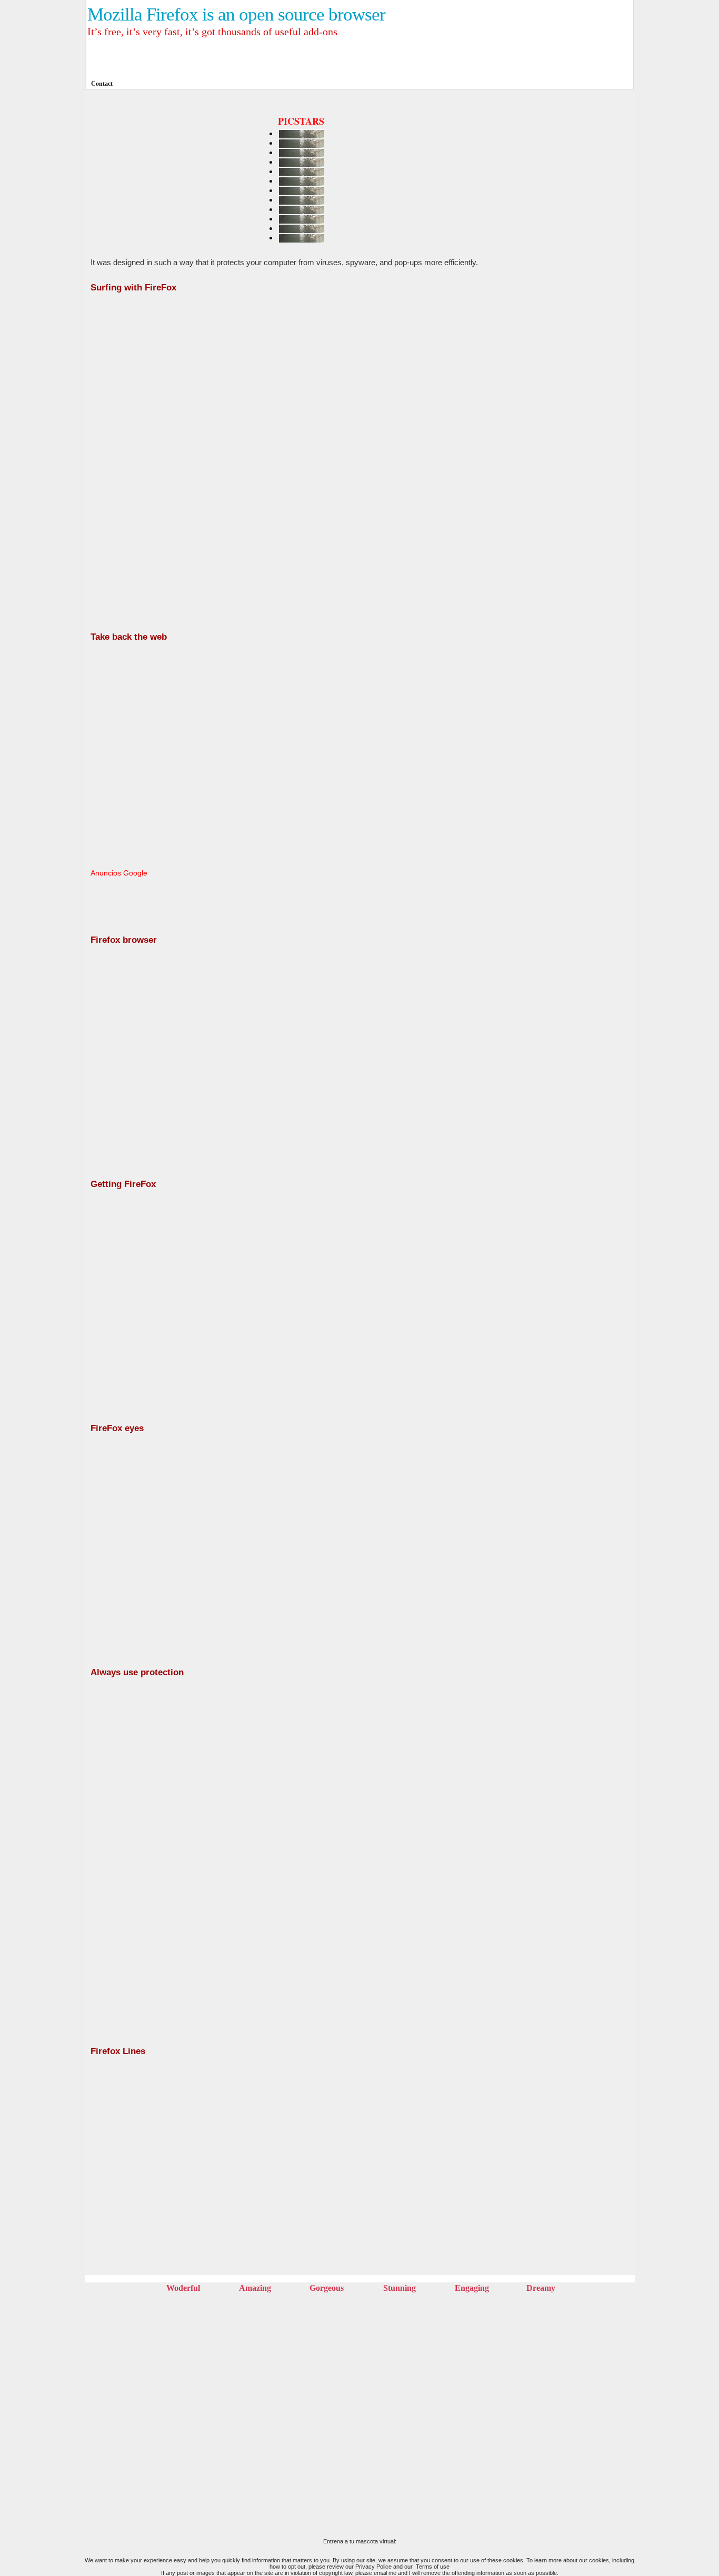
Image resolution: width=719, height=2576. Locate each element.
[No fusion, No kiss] (577, 218)
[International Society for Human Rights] (577, 855)
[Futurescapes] (577, 271)
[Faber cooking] (577, 676)
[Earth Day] (577, 154)
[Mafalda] (577, 555)
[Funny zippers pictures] (577, 408)
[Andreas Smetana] (577, 330)
